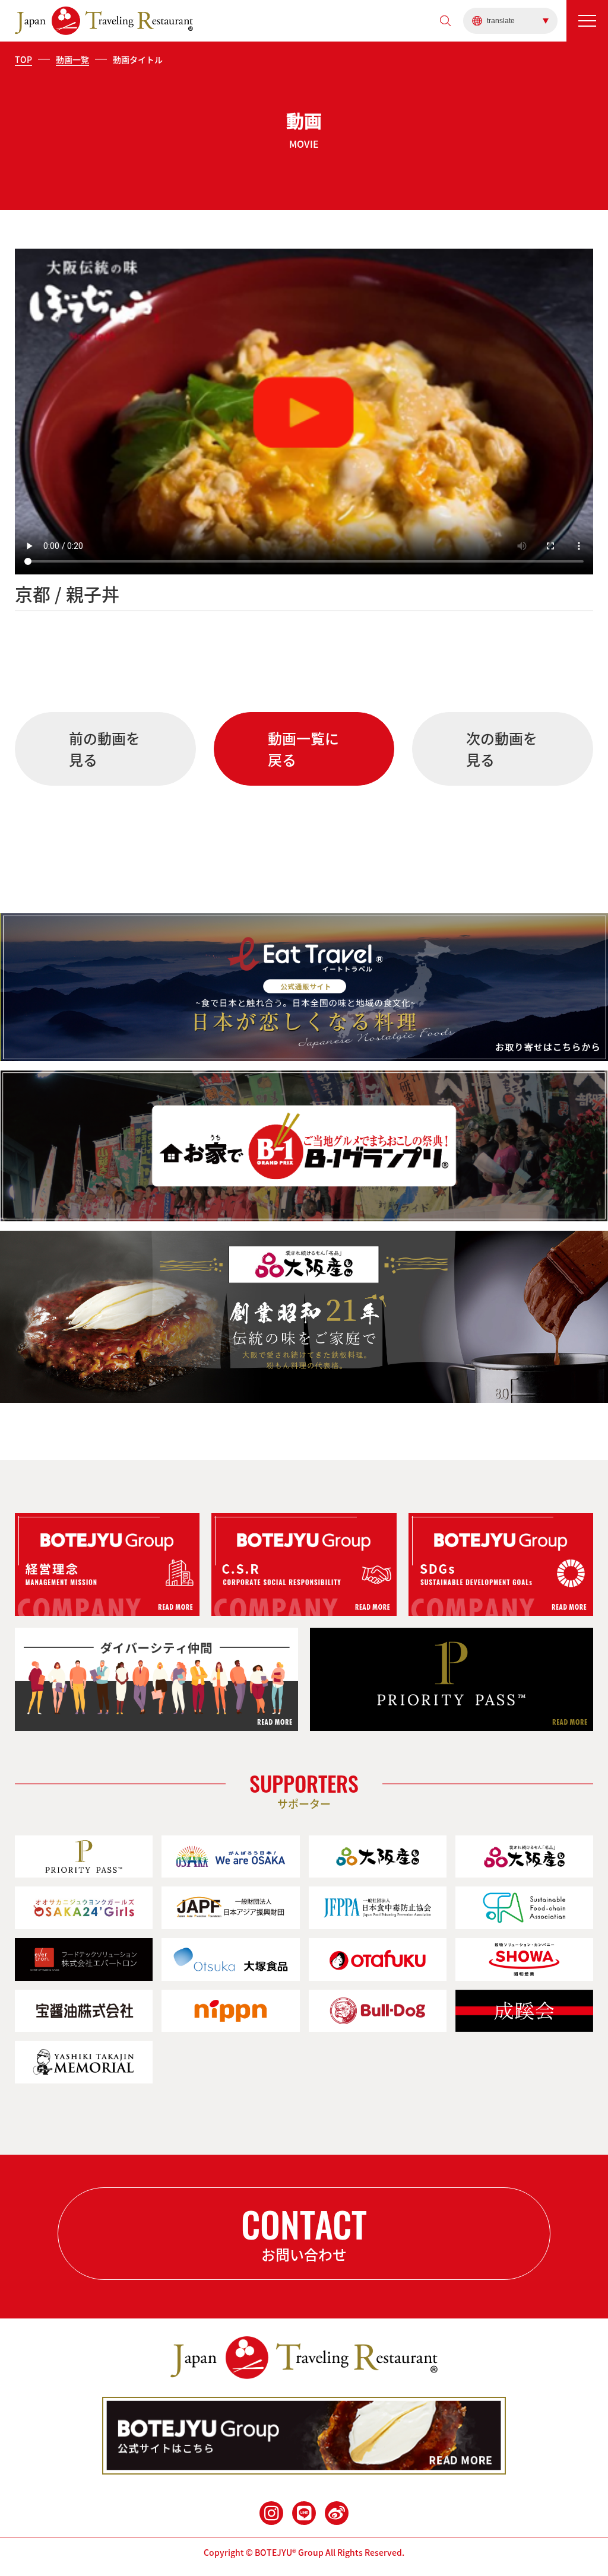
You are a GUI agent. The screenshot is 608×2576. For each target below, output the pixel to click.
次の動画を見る (502, 749)
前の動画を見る (104, 749)
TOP (23, 59)
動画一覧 (72, 59)
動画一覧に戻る (303, 749)
